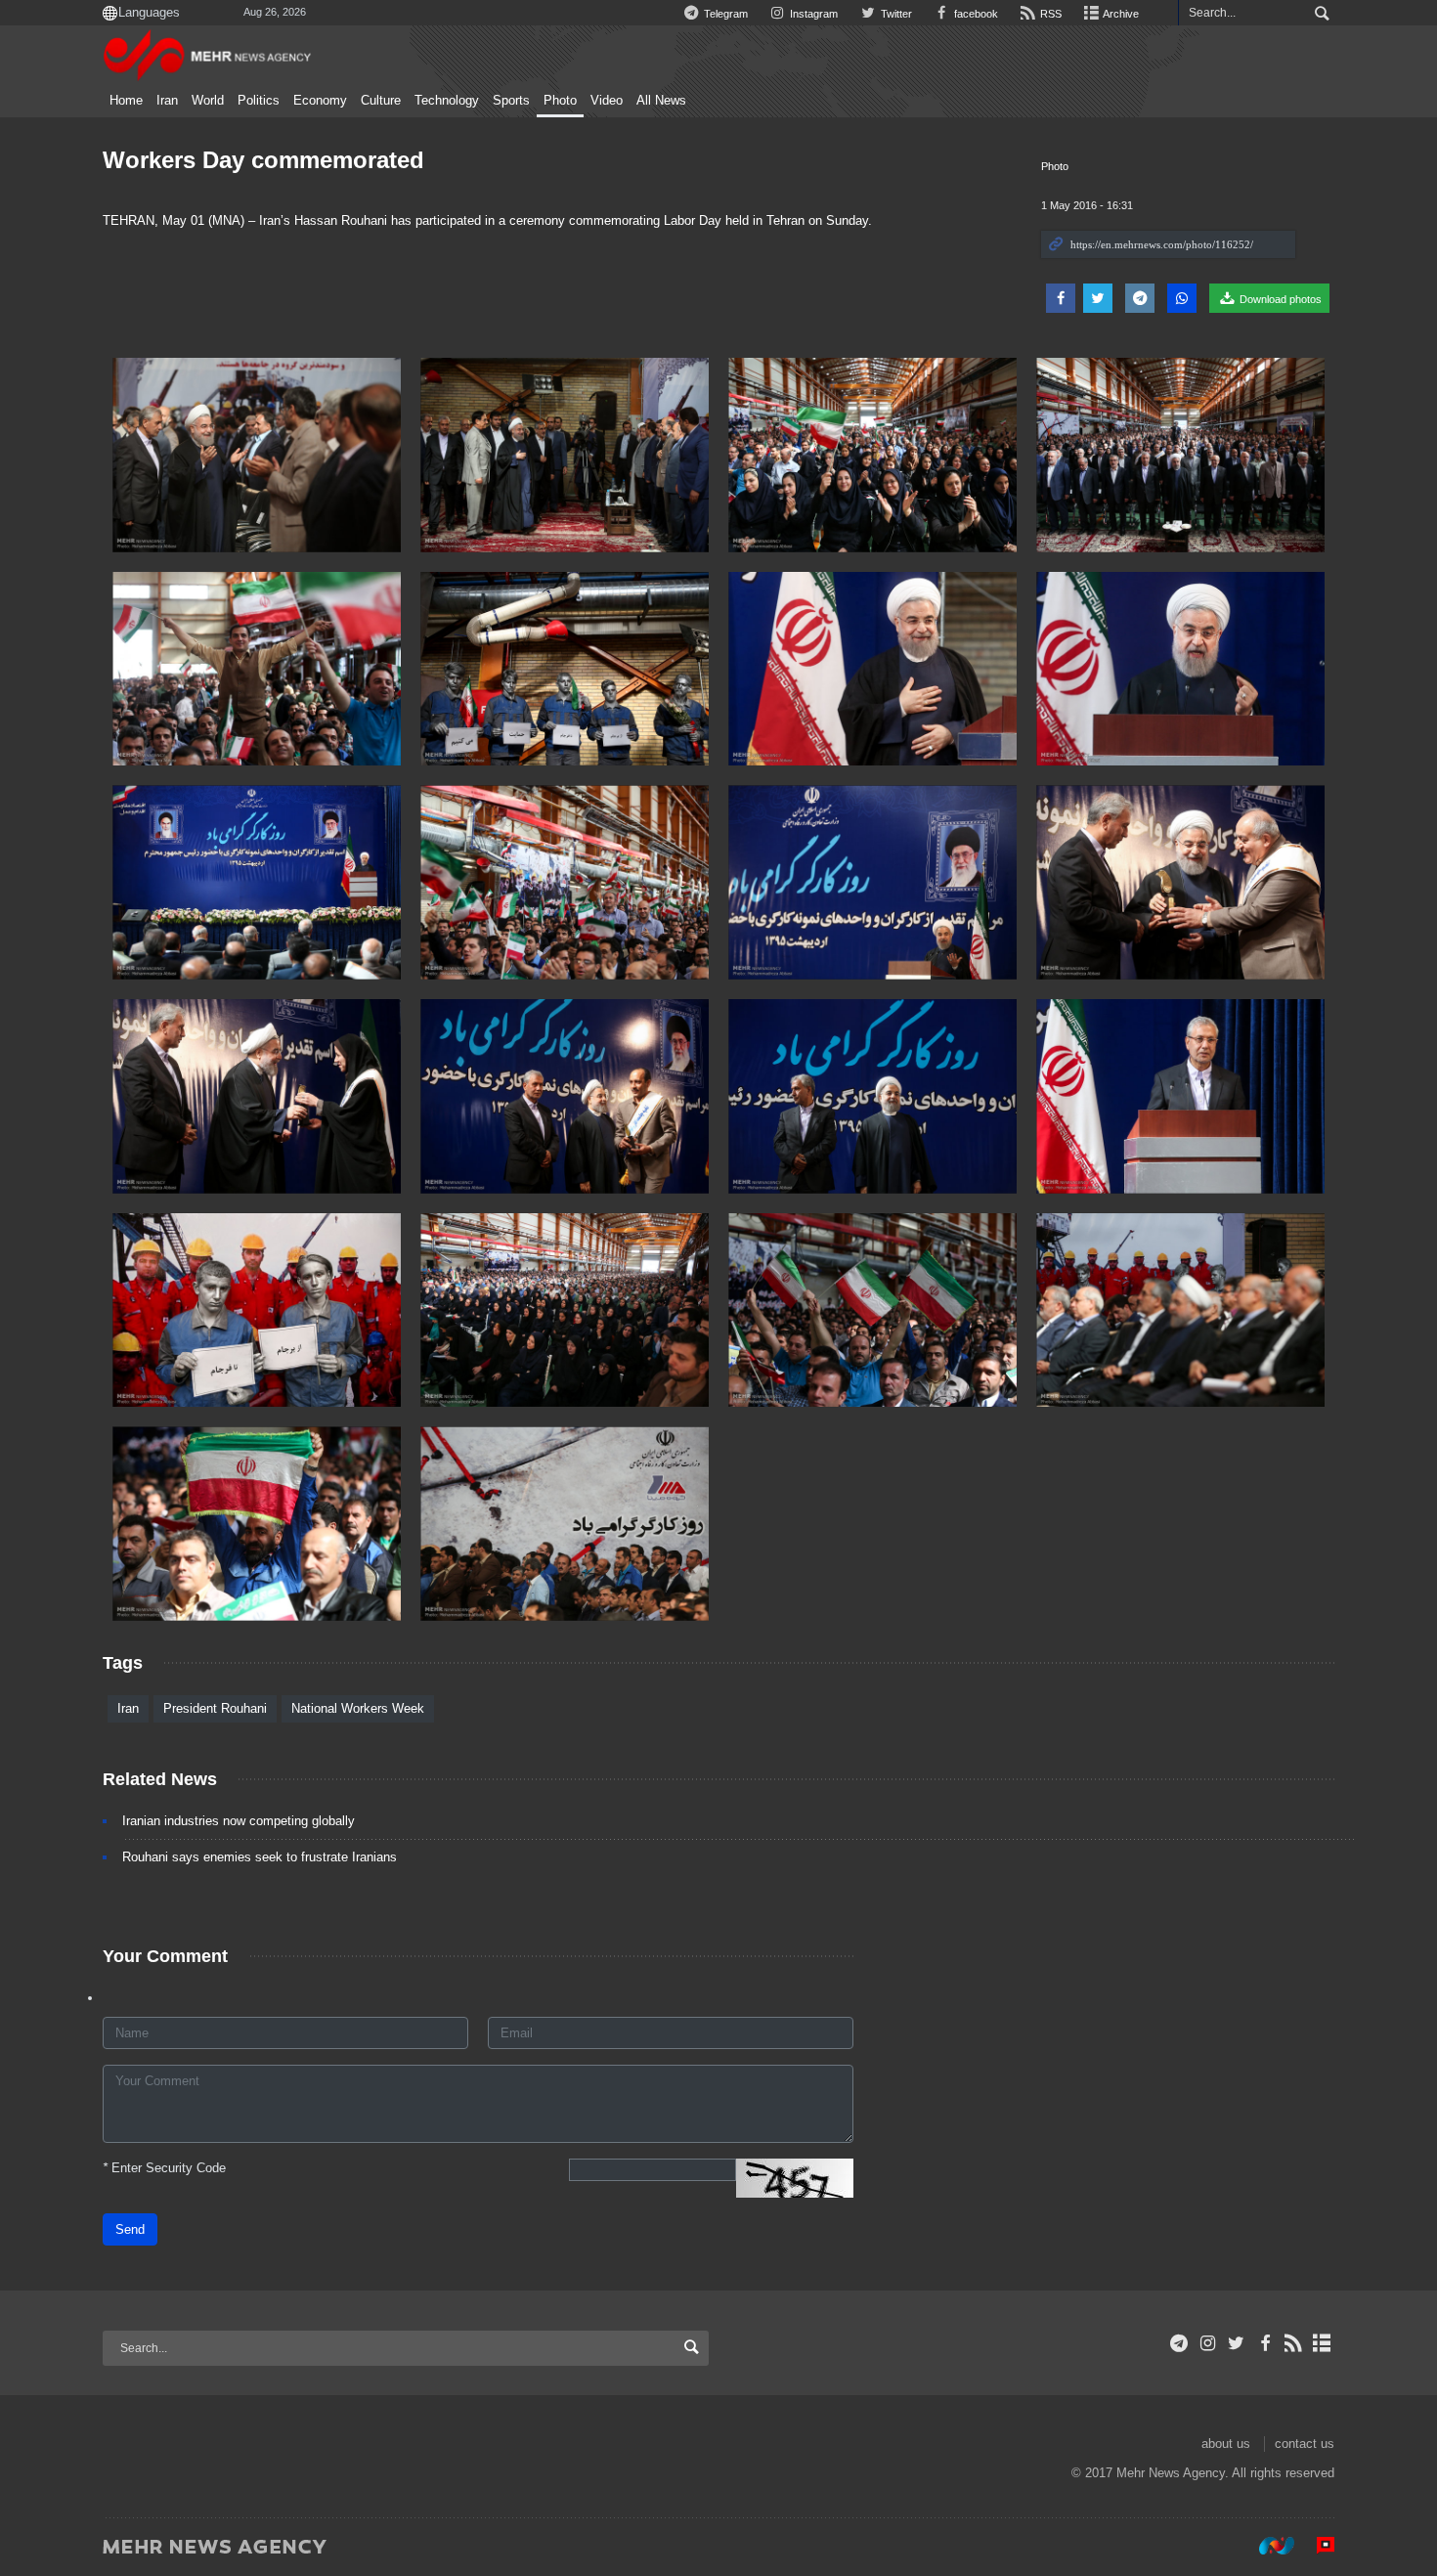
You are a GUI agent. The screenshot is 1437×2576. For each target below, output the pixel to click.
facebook (975, 14)
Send (130, 2229)
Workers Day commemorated (263, 160)
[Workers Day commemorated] (257, 455)
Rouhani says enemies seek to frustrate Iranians (260, 1857)
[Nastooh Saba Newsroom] (1267, 2546)
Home (126, 101)
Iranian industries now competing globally (239, 1821)
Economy (320, 101)
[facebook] (1264, 2343)
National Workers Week (358, 1708)
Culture (381, 101)
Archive (1120, 14)
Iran (167, 101)
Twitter (894, 14)
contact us (1305, 2444)
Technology (447, 101)
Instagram (812, 14)
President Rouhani (215, 1708)
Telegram (724, 14)
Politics (259, 101)
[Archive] (1322, 2343)
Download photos (1279, 299)
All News (661, 101)
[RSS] (1294, 2343)
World (208, 101)
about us (1226, 2444)
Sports (511, 101)
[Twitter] (1236, 2343)
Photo (560, 101)
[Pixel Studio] (1316, 2546)
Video (607, 101)
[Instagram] (1208, 2343)
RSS (1049, 14)
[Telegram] (1179, 2343)
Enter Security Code (164, 2168)
